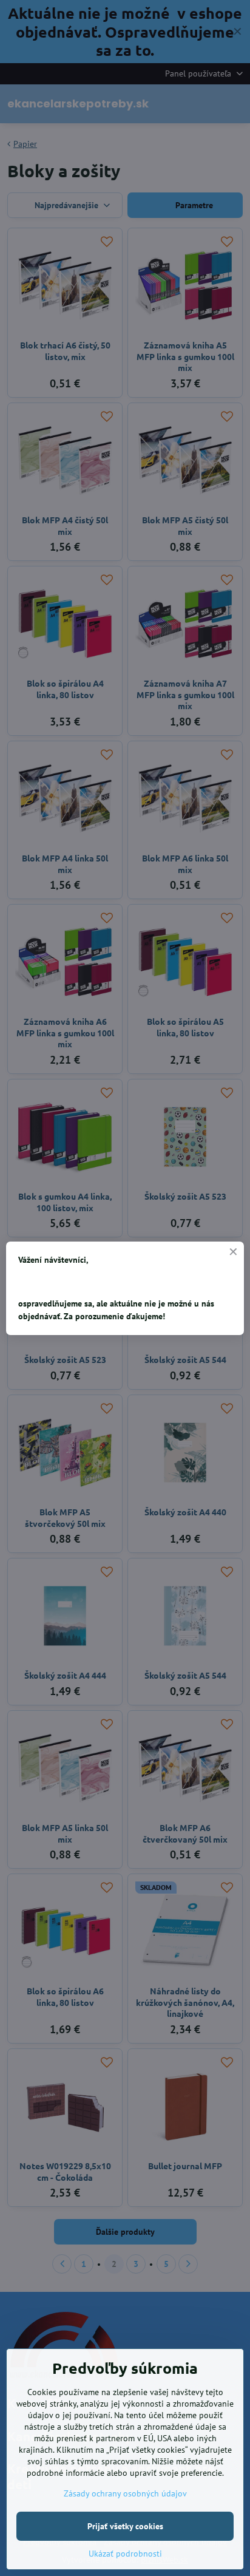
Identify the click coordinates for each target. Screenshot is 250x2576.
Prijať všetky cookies (125, 2526)
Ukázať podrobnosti (125, 2554)
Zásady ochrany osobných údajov (125, 2493)
